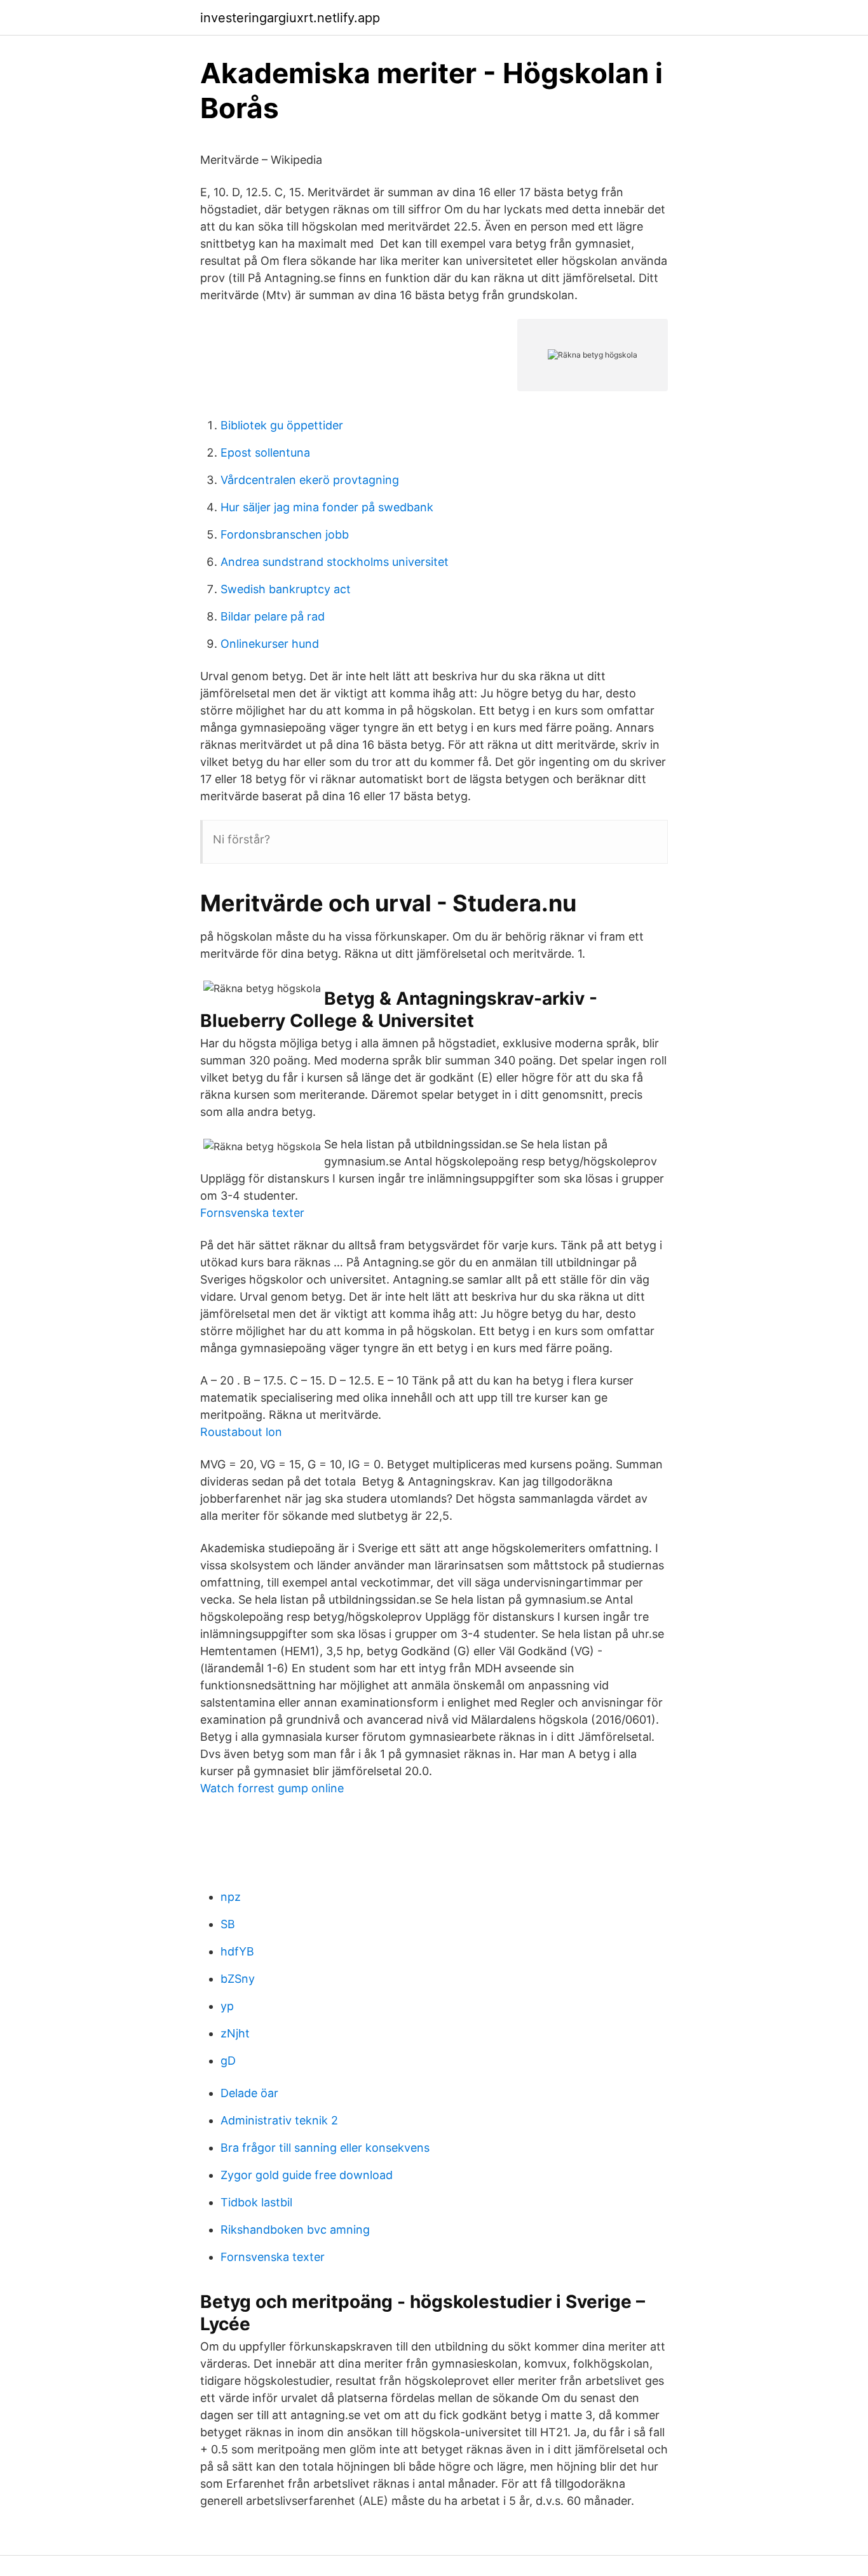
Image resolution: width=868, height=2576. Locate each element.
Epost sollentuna (265, 453)
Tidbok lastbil (256, 2202)
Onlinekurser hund (270, 644)
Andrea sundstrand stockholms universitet (335, 562)
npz (231, 1897)
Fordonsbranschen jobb (285, 534)
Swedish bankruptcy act (286, 589)
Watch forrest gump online (272, 1788)
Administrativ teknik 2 (279, 2120)
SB (228, 1924)
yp (227, 2006)
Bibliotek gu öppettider (282, 425)
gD (228, 2061)
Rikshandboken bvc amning (295, 2230)
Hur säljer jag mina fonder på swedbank (327, 507)
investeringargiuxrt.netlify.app (290, 18)
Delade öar (249, 2093)
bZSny (238, 1979)
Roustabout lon (241, 1432)
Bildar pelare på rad (273, 616)
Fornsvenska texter (252, 1213)
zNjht (235, 2033)
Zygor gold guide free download (307, 2175)
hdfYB (237, 1951)
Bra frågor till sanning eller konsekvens (325, 2148)
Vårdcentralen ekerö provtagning (310, 480)
